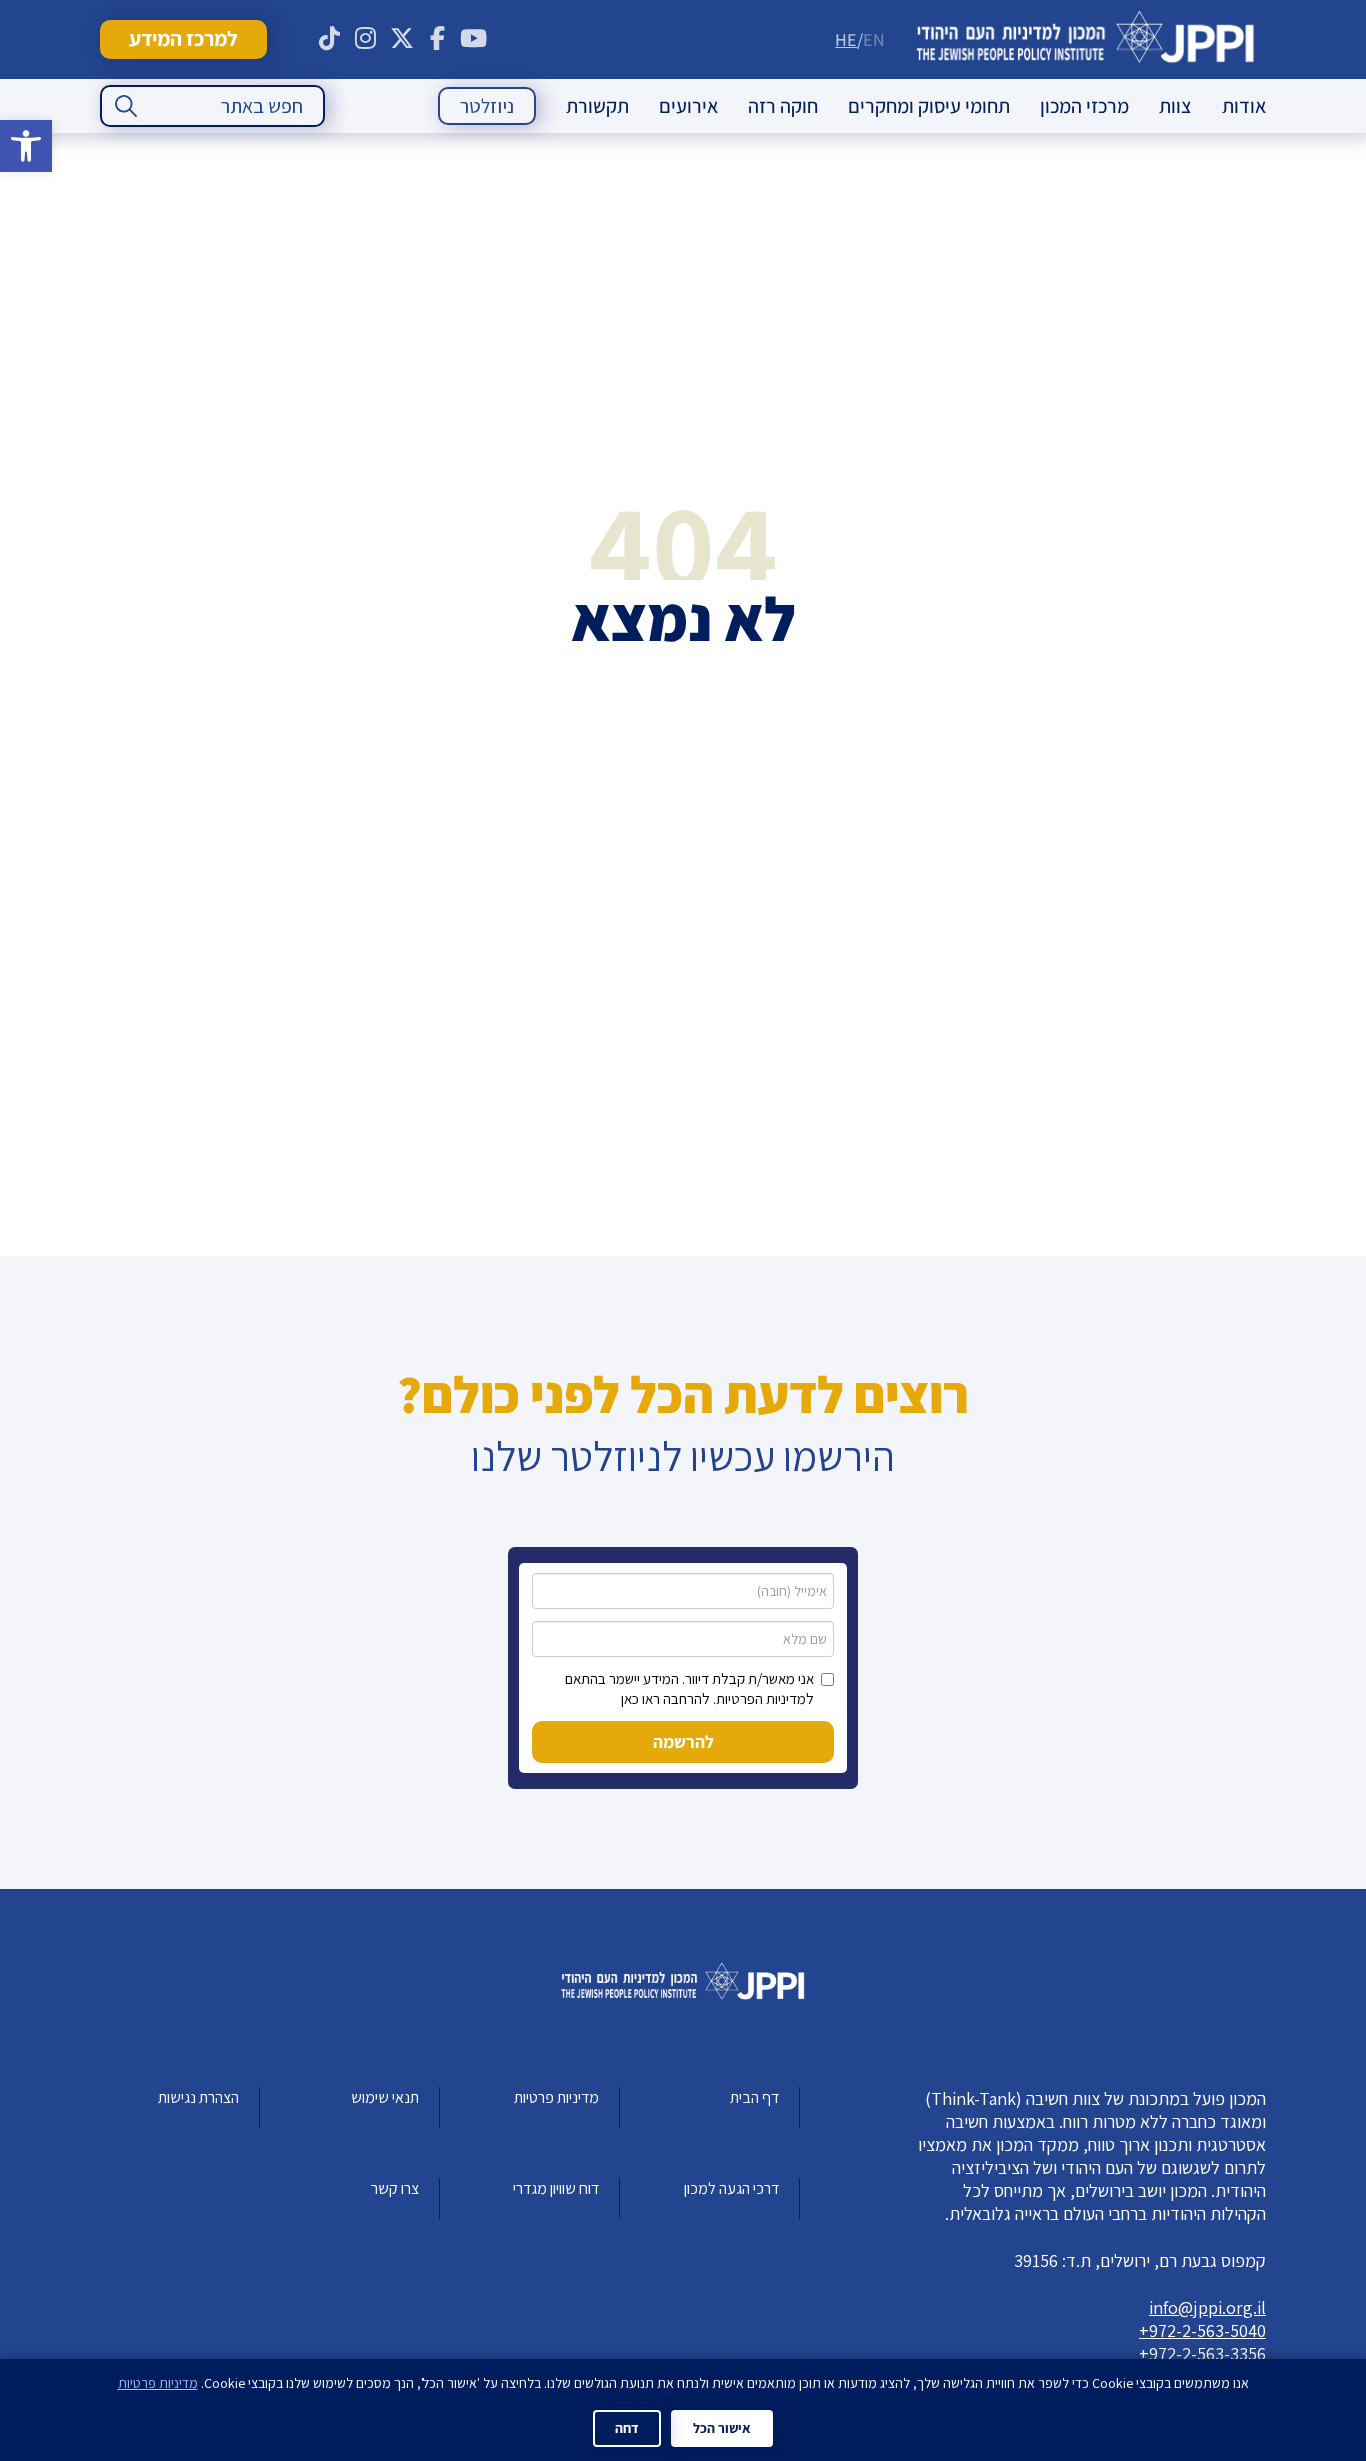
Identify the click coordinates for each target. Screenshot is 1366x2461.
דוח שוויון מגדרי (556, 2188)
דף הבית (754, 2097)
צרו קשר (395, 2188)
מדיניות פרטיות (556, 2097)
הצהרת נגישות (198, 2097)
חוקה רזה (783, 106)
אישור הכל (722, 2428)
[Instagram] (366, 39)
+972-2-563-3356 (1202, 2353)
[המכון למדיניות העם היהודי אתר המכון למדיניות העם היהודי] (1085, 39)
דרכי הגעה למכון (731, 2188)
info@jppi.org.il (1207, 2307)
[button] (26, 146)
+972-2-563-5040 (1202, 2330)
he (846, 39)
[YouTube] (474, 39)
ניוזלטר (487, 106)
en (874, 39)
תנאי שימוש (385, 2097)
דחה (627, 2428)
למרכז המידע (183, 38)
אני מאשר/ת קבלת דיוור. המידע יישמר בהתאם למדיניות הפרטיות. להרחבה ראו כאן (689, 1688)
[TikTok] (330, 39)
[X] (402, 39)
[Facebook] (438, 39)
